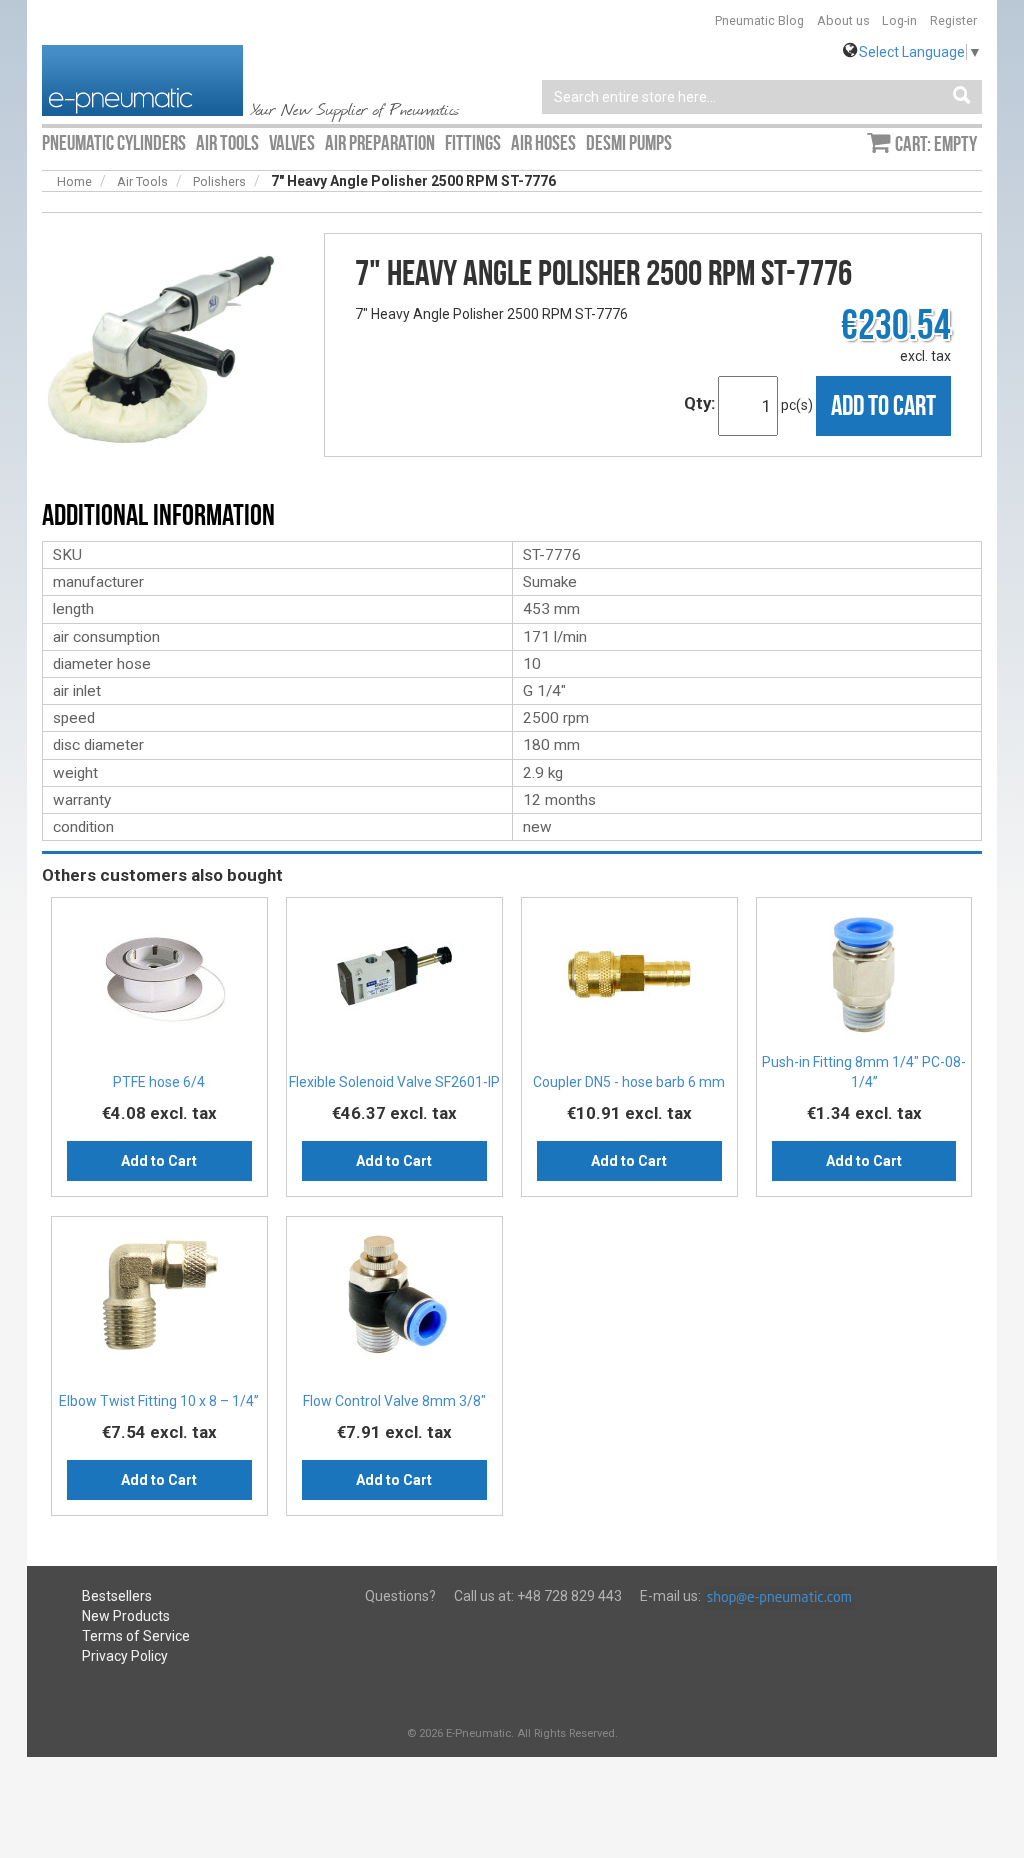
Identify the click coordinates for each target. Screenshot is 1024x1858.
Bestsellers (117, 1596)
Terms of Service (136, 1636)
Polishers (219, 181)
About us (843, 20)
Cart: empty (936, 144)
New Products (126, 1616)
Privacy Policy (125, 1656)
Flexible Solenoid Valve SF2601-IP (394, 1082)
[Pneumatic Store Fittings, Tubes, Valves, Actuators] (142, 79)
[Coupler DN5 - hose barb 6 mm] (629, 982)
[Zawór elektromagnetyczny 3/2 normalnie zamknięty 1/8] (394, 982)
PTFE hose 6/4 (159, 1082)
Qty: (699, 403)
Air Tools (142, 181)
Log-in (899, 20)
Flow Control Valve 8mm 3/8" (394, 1401)
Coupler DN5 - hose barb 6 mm (629, 1082)
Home (74, 181)
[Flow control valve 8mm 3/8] (394, 1301)
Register (953, 20)
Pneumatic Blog (759, 20)
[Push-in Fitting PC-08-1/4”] (864, 982)
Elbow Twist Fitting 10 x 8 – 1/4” (159, 1401)
